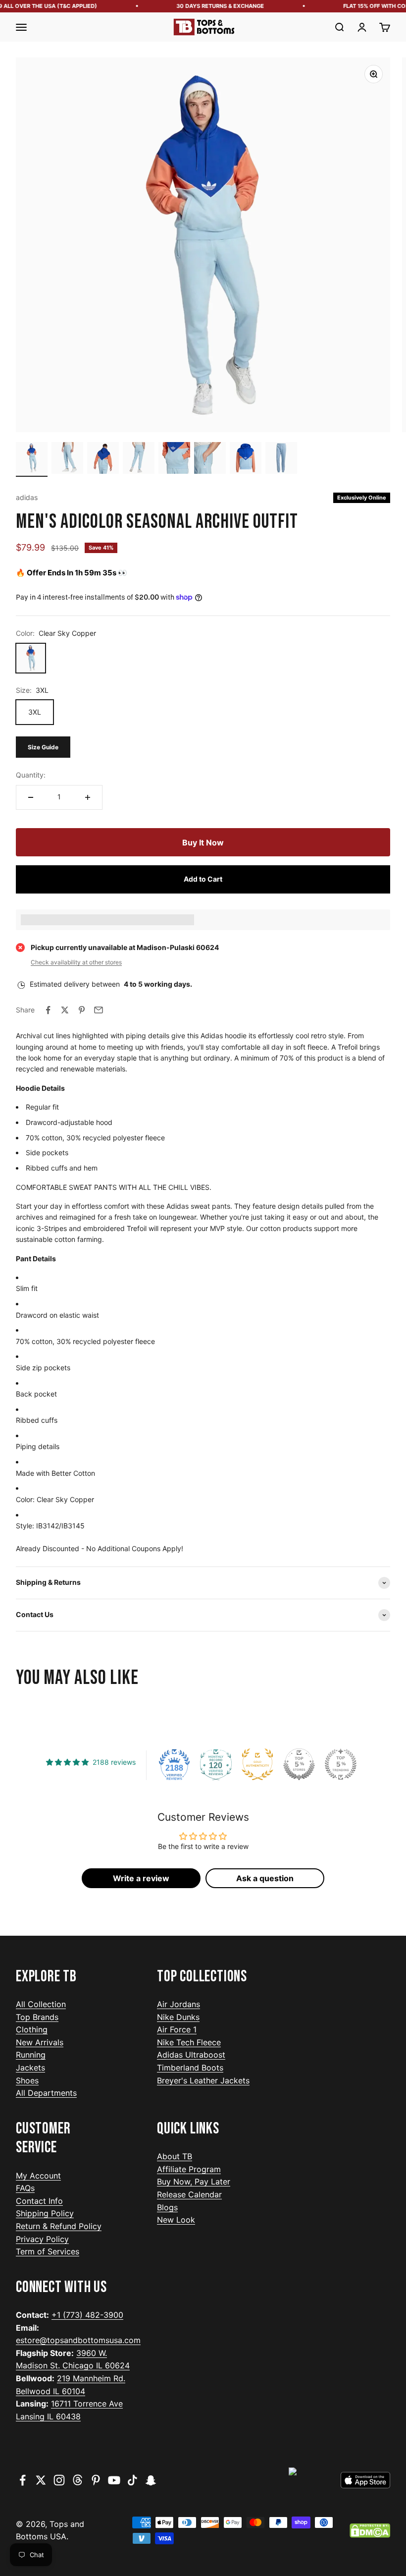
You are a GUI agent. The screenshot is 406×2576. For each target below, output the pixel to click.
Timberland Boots (190, 2068)
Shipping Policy (45, 2213)
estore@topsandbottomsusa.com (78, 2340)
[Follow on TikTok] (132, 2480)
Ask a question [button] (265, 1878)
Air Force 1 (177, 2029)
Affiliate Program (189, 2169)
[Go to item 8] (281, 459)
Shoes (27, 2080)
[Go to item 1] (32, 459)
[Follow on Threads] (77, 2480)
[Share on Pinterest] (82, 1010)
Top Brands (37, 2017)
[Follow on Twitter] (41, 2480)
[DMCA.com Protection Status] (370, 2531)
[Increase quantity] (88, 797)
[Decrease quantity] (31, 797)
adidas (27, 497)
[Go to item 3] (103, 459)
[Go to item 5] (174, 459)
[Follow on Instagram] (59, 2480)
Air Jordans (178, 2004)
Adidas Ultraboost (191, 2055)
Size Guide (43, 747)
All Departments (46, 2093)
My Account (38, 2176)
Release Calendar (189, 2194)
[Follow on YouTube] (114, 2480)
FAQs (25, 2188)
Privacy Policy (42, 2239)
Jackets (30, 2068)
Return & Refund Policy (59, 2226)
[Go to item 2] (67, 459)
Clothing (32, 2029)
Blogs (167, 2207)
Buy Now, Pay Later (194, 2182)
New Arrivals (40, 2042)
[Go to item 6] (210, 459)
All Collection (41, 2004)
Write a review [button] (141, 1878)
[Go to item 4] (139, 459)
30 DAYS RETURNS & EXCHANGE (211, 6)
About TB (175, 2156)
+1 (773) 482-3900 (87, 2315)
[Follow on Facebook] (23, 2480)
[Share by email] (99, 1010)
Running (31, 2055)
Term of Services (48, 2251)
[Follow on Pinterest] (96, 2480)
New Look (176, 2220)
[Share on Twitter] (65, 1010)
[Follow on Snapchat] (151, 2480)
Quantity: (31, 775)
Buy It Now (203, 842)
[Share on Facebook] (48, 1010)
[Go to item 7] (246, 459)
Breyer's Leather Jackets (203, 2080)
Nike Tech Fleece (189, 2042)
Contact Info (39, 2201)
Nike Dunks (178, 2017)
